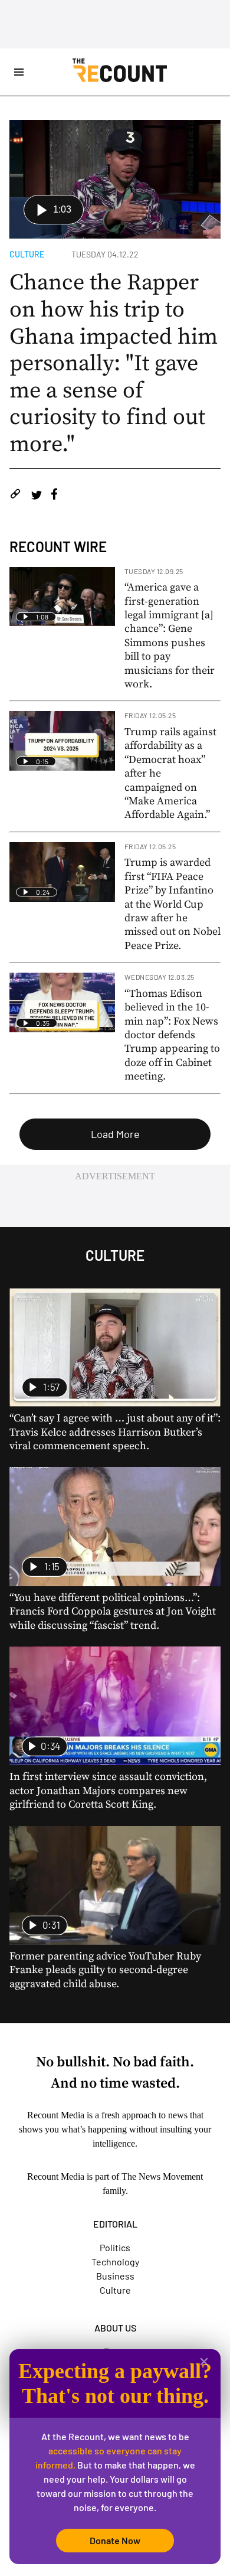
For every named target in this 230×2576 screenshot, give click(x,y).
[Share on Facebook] (54, 496)
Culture (27, 254)
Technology (115, 2262)
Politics (115, 2247)
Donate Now (115, 2540)
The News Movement (162, 2176)
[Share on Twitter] (36, 496)
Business (115, 2276)
